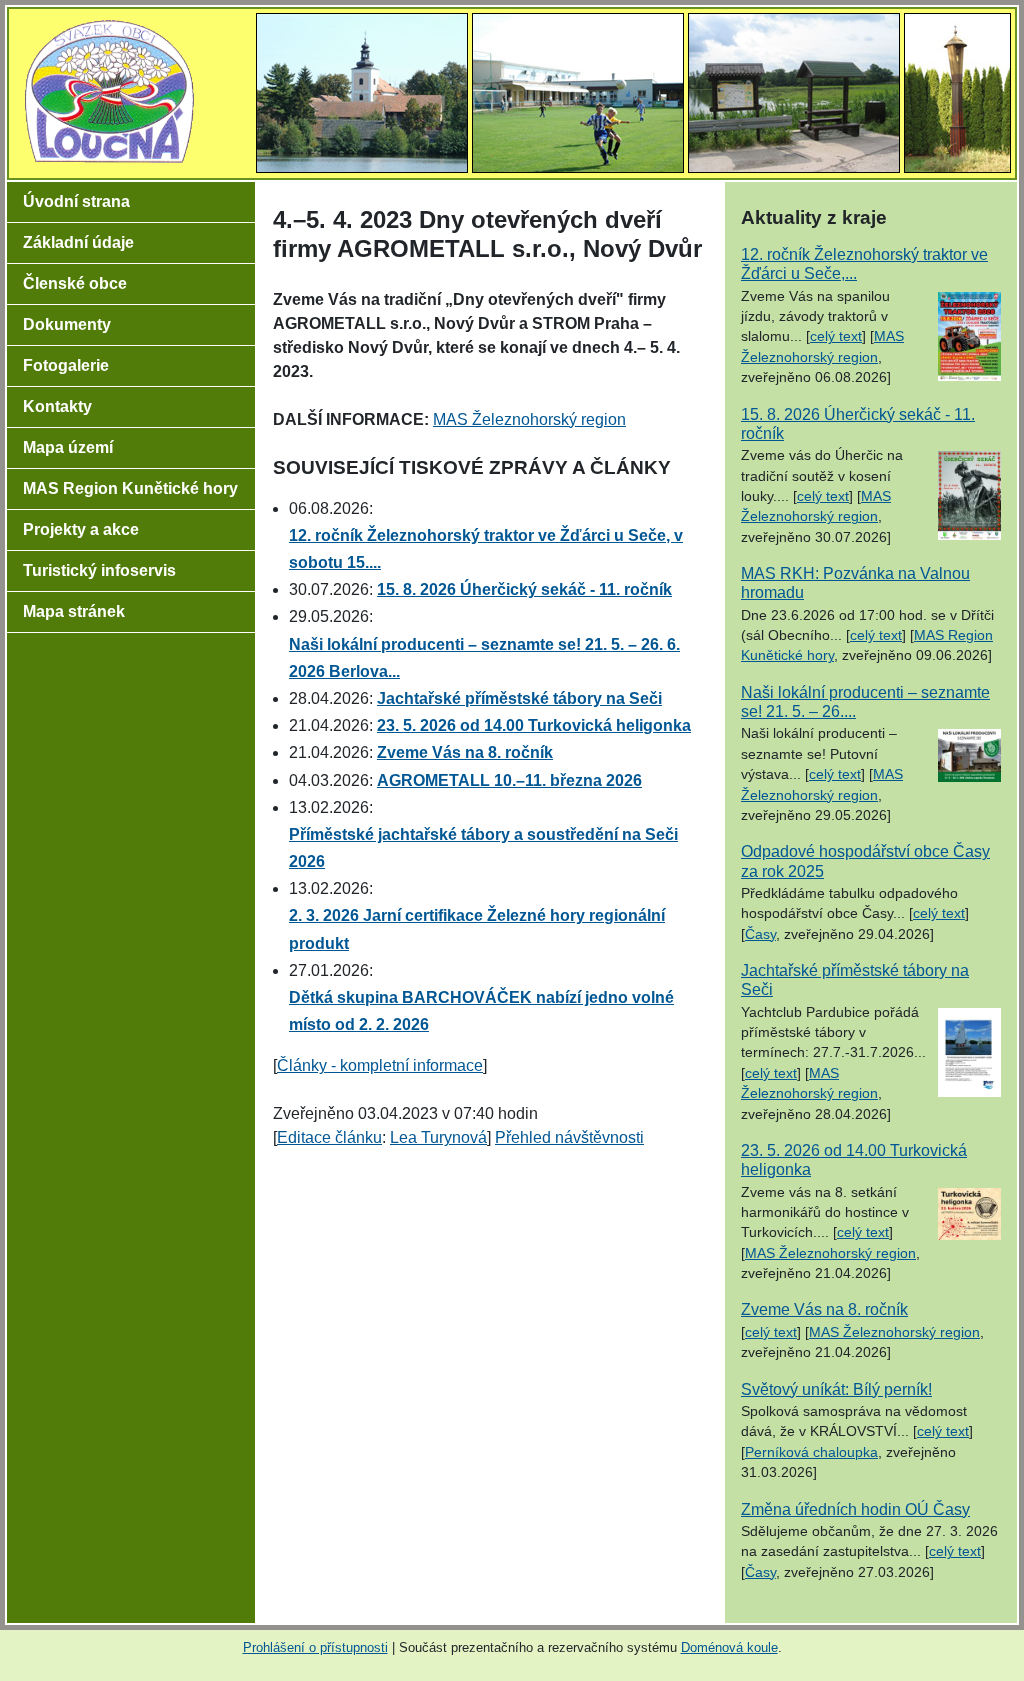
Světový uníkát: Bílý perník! (836, 1389)
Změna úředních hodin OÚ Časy (855, 1509)
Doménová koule (729, 1647)
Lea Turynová (438, 1137)
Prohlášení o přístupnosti (315, 1647)
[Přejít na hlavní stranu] (109, 89)
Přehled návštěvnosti (569, 1137)
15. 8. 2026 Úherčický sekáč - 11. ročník (524, 589)
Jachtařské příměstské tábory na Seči (519, 698)
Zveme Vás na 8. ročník (465, 752)
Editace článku (329, 1137)
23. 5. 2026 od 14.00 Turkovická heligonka (534, 725)
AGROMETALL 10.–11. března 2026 (509, 780)
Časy (760, 934)
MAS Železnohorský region (529, 419)
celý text (836, 336)
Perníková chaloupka (811, 1452)
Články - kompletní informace (380, 1065)
